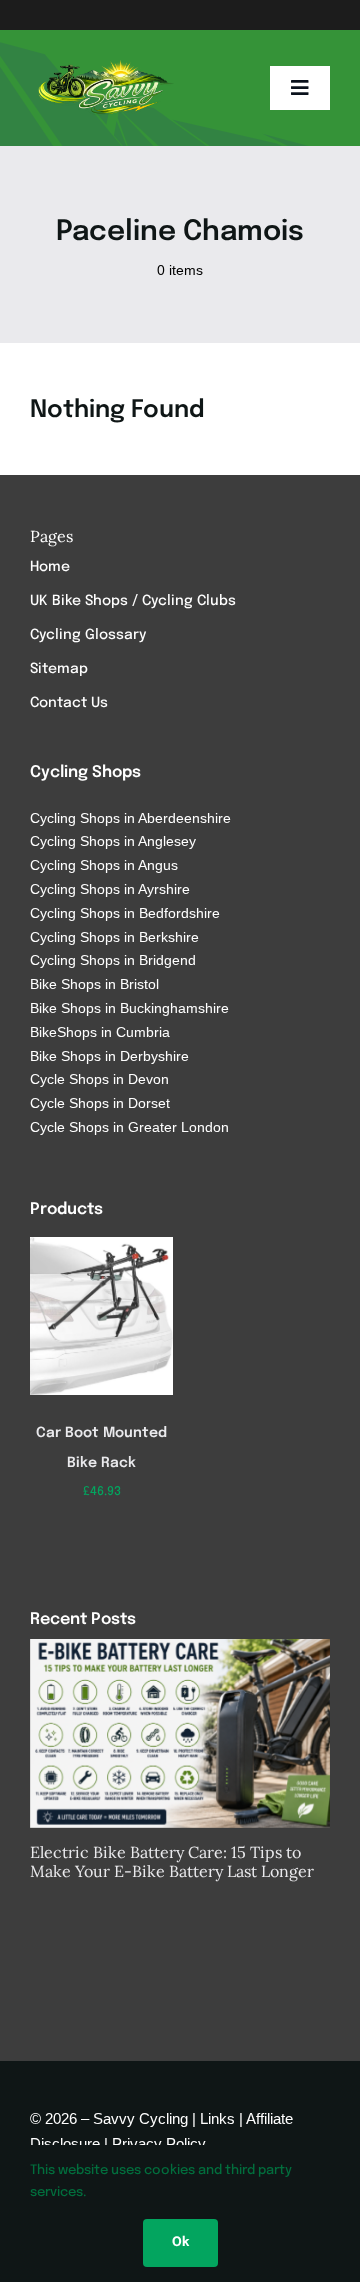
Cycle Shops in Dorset (100, 1103)
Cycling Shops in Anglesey (113, 841)
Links (217, 2118)
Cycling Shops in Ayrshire (110, 889)
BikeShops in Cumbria (100, 1032)
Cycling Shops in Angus (104, 865)
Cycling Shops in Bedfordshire (125, 913)
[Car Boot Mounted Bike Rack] (102, 1244)
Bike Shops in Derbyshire (109, 1056)
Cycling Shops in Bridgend (113, 960)
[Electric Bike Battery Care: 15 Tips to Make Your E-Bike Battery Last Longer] (180, 1733)
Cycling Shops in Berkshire (114, 937)
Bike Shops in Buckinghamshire (129, 1008)
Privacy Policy (159, 2143)
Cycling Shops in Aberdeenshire (130, 818)
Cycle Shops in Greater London (129, 1127)
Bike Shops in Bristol (94, 984)
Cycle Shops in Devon (99, 1079)
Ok (180, 2242)
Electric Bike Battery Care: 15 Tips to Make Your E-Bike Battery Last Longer (172, 1861)
